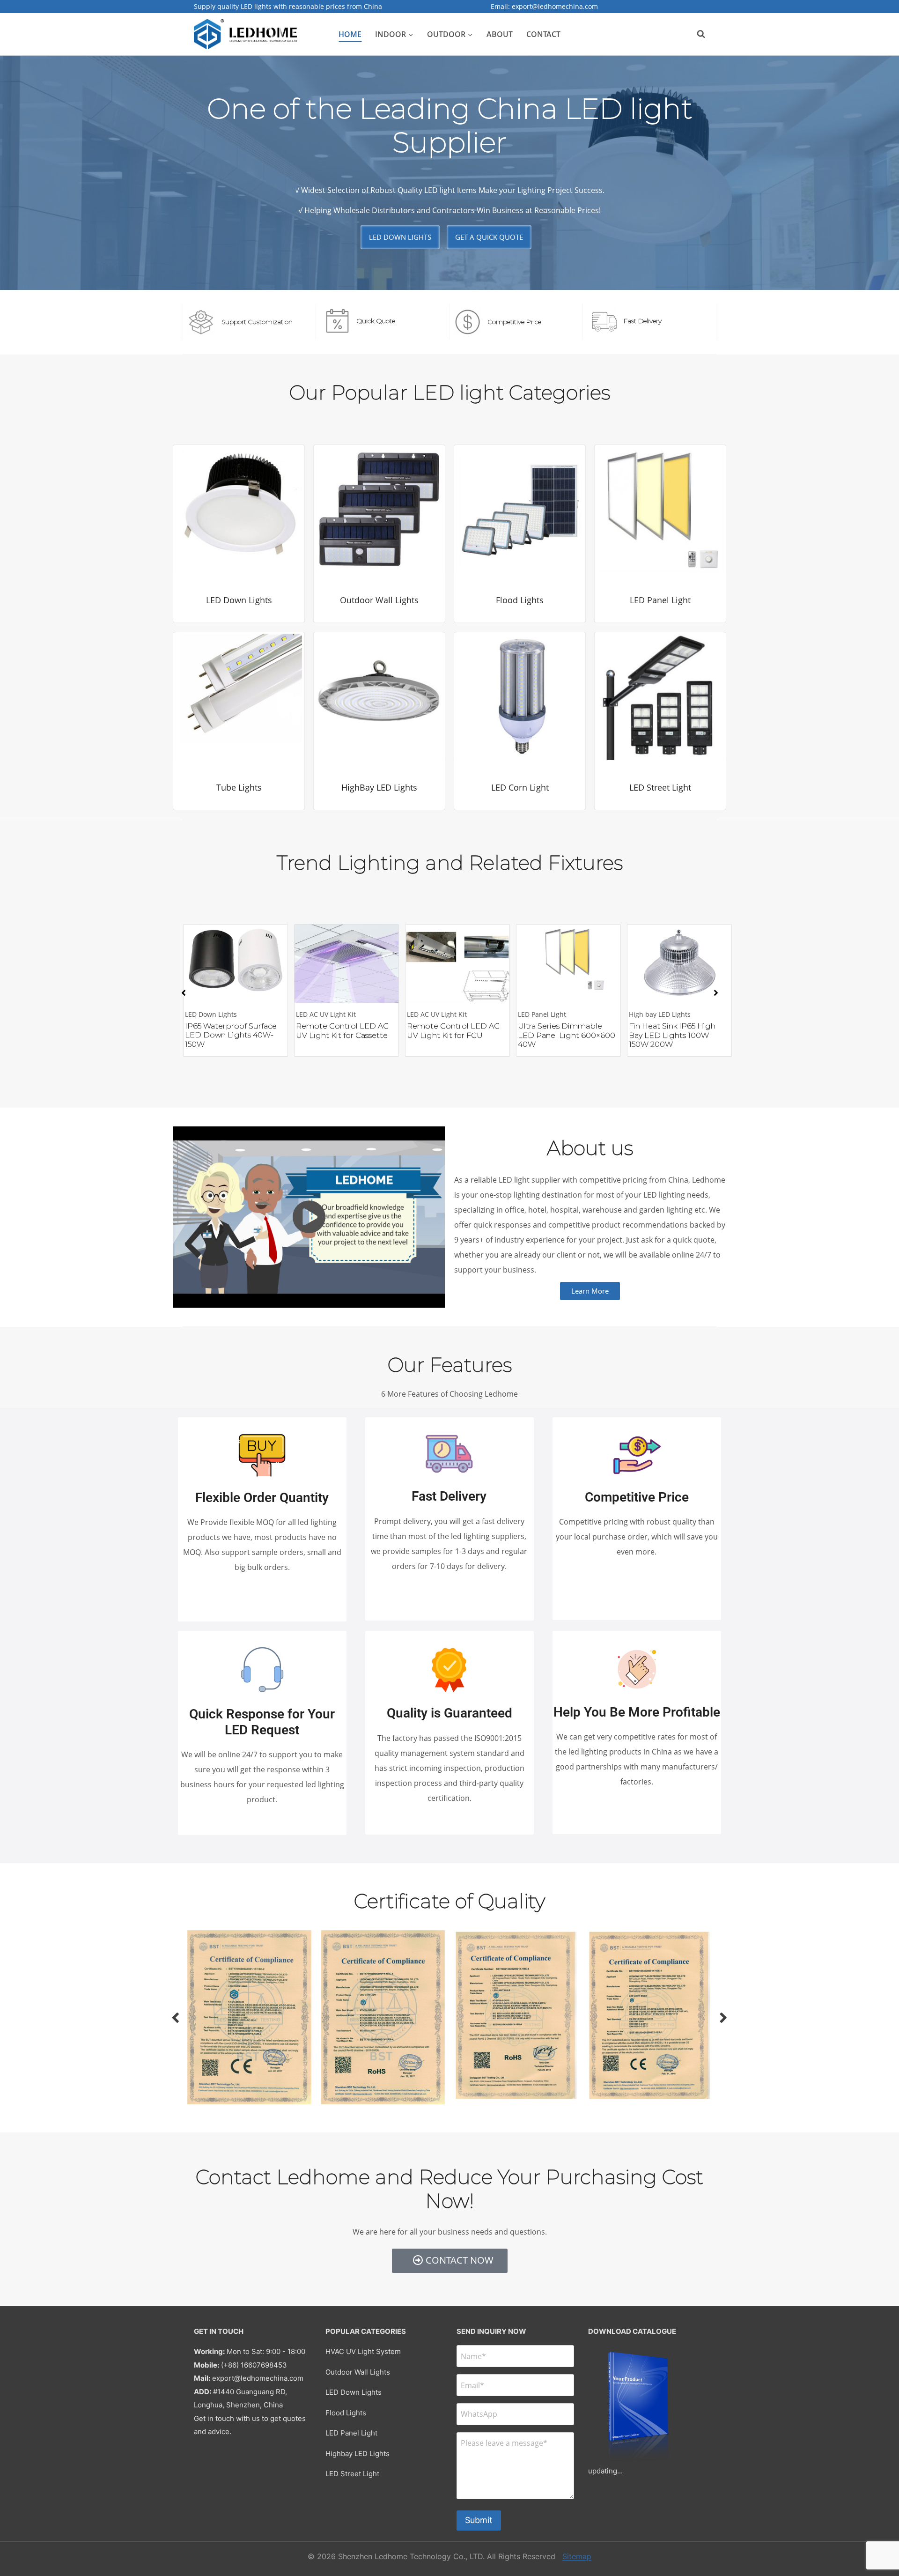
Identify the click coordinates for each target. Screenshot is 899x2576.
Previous (176, 2017)
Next (723, 2017)
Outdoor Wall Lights (358, 2372)
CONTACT (543, 34)
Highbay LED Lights (357, 2454)
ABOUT (500, 34)
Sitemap (577, 2556)
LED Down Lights (354, 2392)
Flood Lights (346, 2413)
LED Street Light (352, 2474)
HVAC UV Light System (363, 2351)
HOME (350, 34)
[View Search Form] (696, 34)
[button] (184, 993)
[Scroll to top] (880, 2526)
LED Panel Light (351, 2433)
